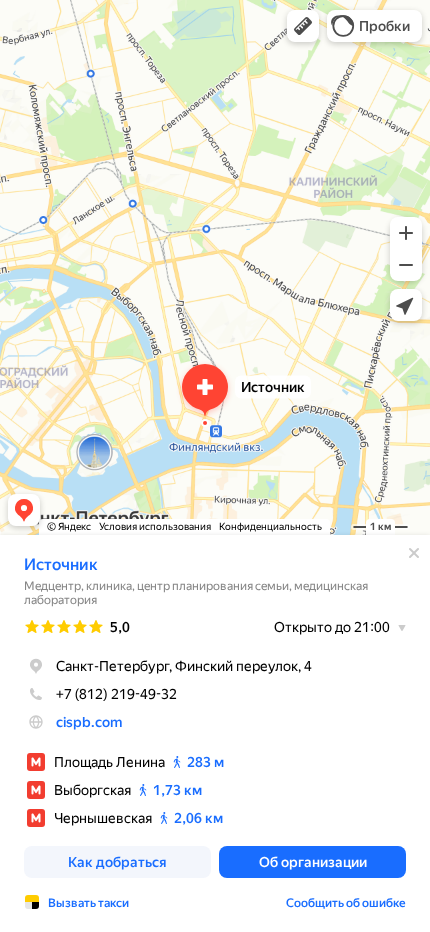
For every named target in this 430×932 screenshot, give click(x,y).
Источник (61, 564)
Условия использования (155, 526)
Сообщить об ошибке (346, 903)
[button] (303, 26)
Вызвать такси (88, 903)
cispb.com (89, 722)
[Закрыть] (414, 553)
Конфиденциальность (270, 526)
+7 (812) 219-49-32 (116, 694)
